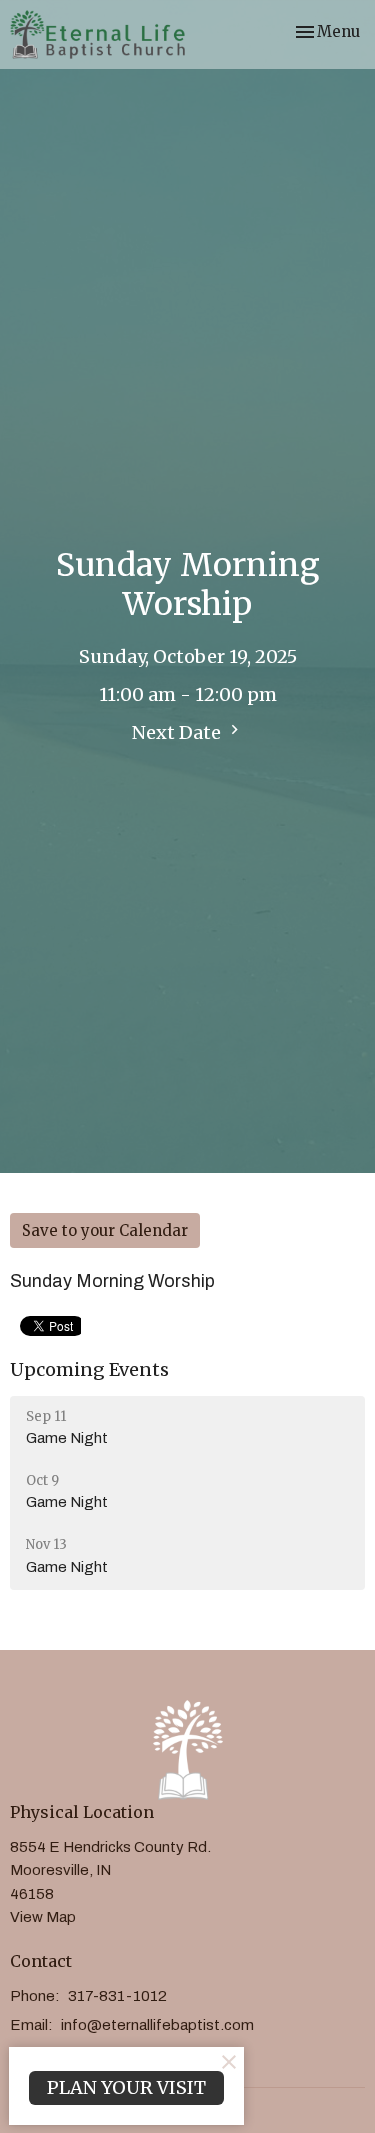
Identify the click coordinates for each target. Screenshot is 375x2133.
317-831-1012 (117, 1996)
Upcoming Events (89, 1369)
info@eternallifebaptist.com (157, 2025)
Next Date (178, 732)
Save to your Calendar (105, 1230)
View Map (43, 1917)
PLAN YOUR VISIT (126, 2087)
